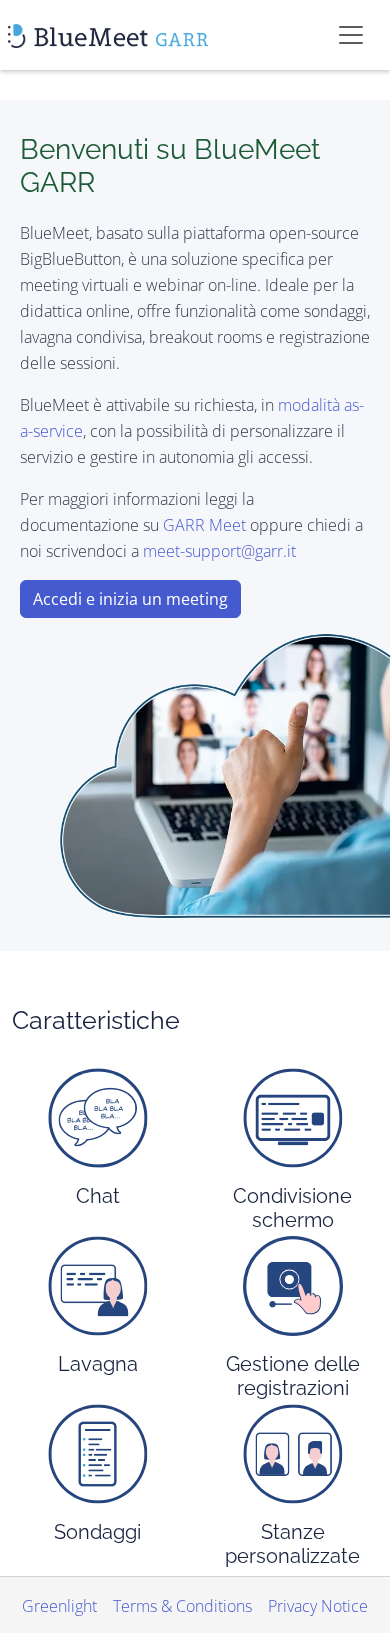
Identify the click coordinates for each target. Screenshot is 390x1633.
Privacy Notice (318, 1606)
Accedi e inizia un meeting (130, 599)
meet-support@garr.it (219, 551)
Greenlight (59, 1606)
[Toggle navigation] (351, 35)
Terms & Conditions (182, 1606)
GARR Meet (204, 525)
